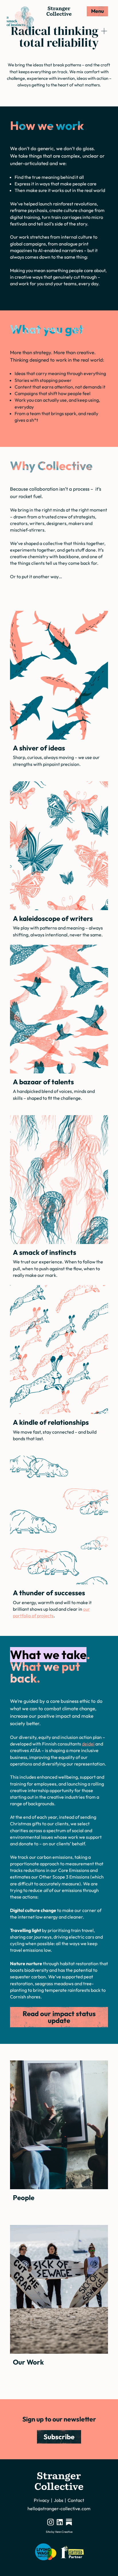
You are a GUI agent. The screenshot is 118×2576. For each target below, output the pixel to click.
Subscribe (59, 2437)
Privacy (42, 2500)
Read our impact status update (59, 2017)
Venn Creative (64, 2532)
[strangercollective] (69, 2522)
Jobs (59, 2500)
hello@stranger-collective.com (59, 2508)
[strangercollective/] (51, 2522)
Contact (76, 2500)
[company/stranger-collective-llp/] (60, 2522)
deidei (88, 1744)
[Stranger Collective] (59, 11)
